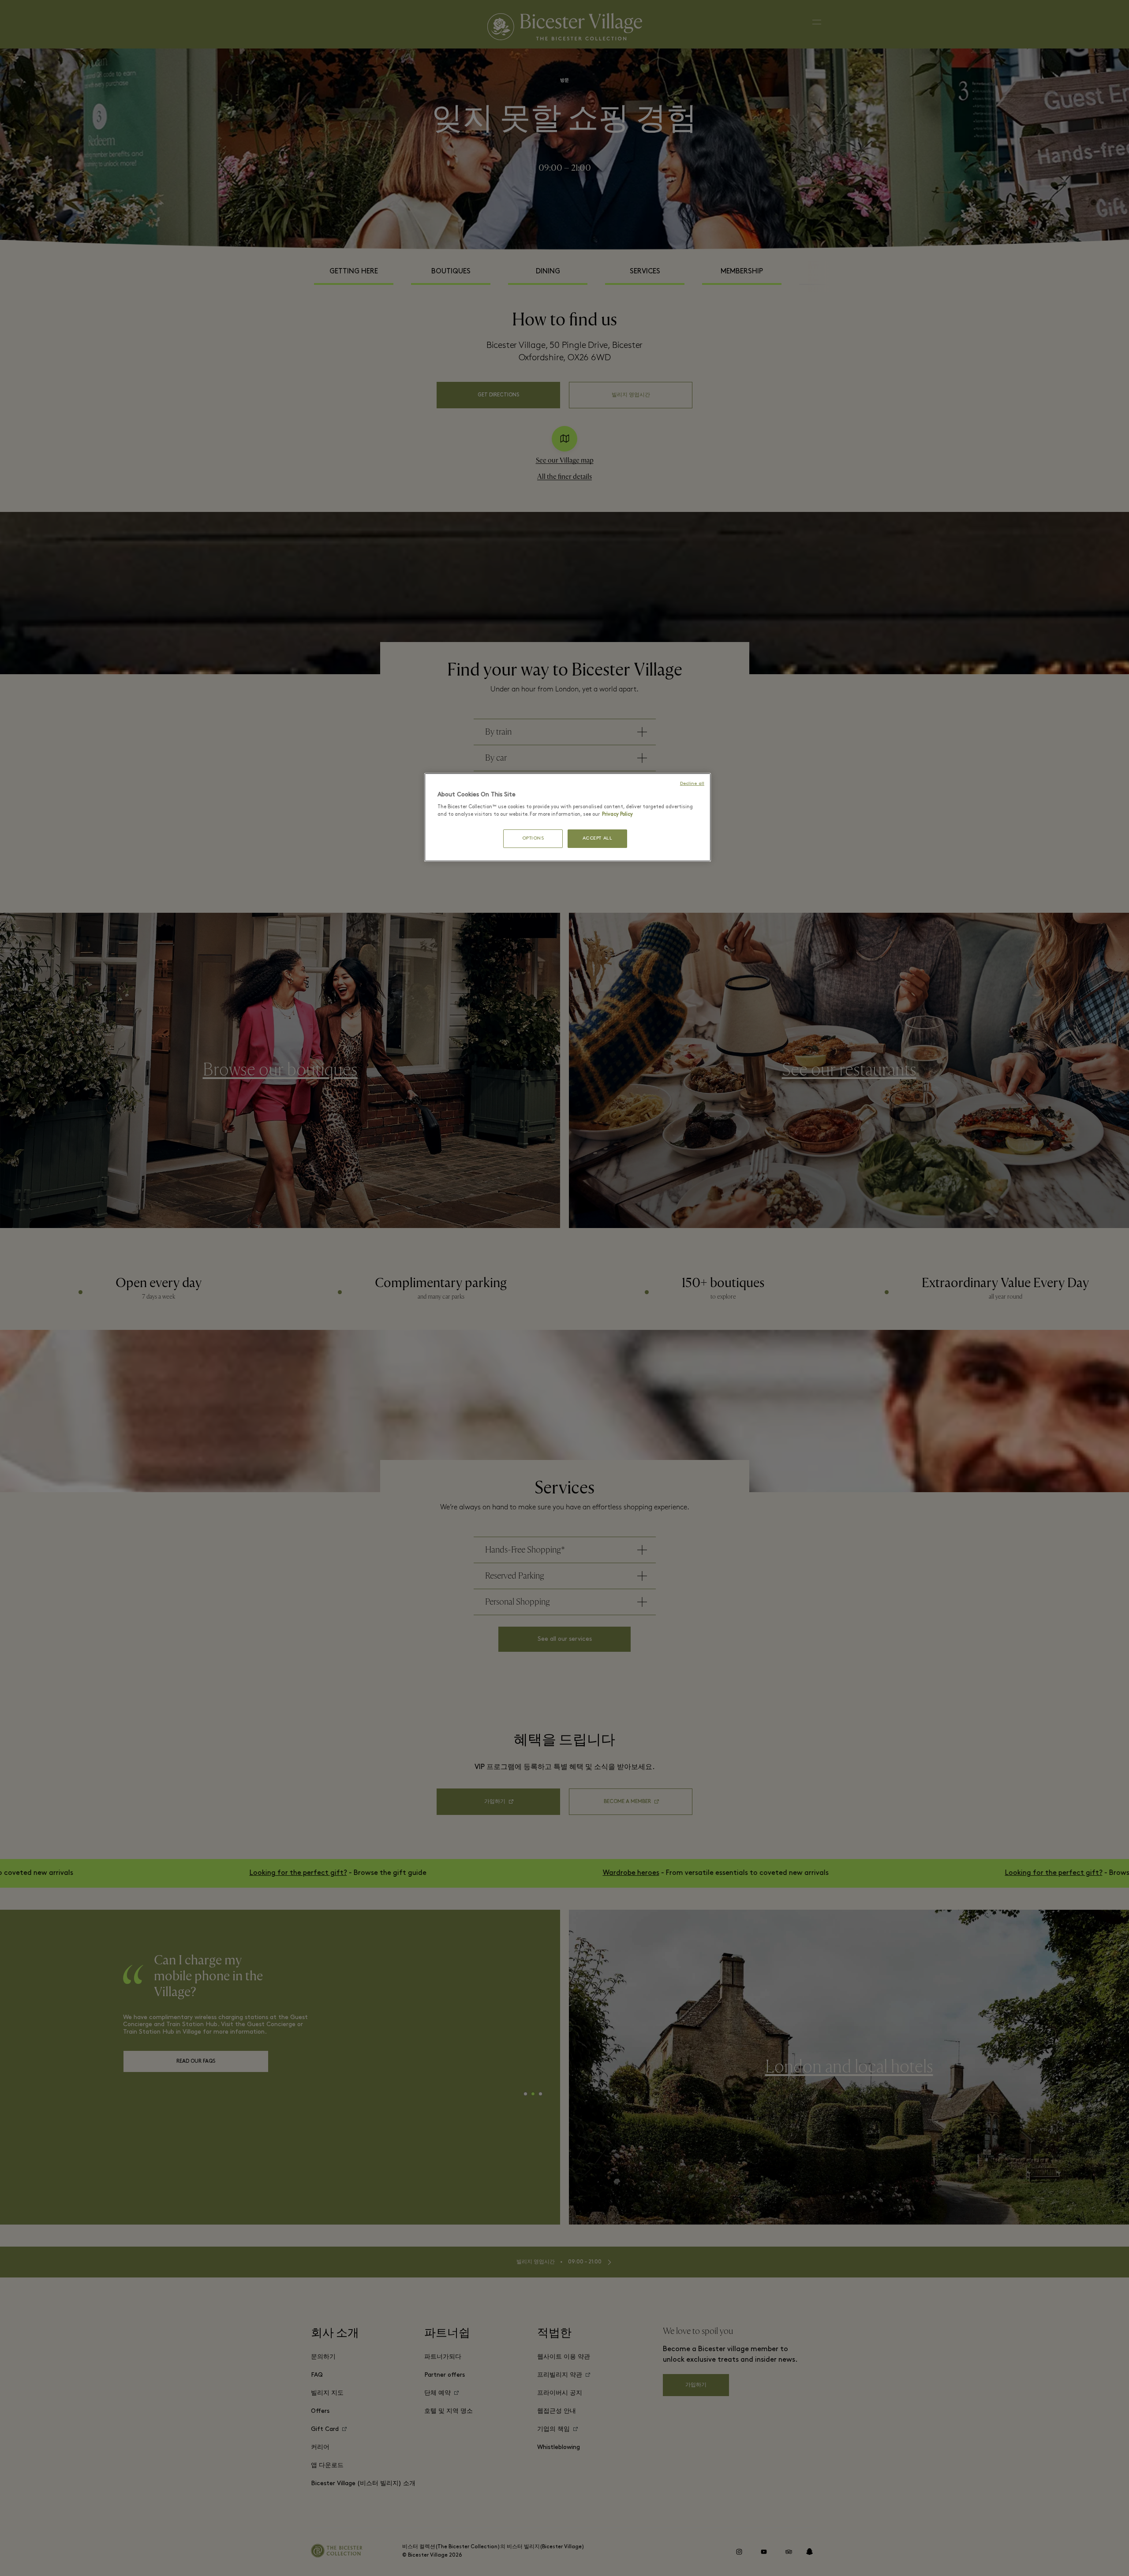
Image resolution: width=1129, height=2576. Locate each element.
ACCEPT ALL (598, 838)
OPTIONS (533, 838)
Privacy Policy (617, 814)
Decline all (692, 784)
